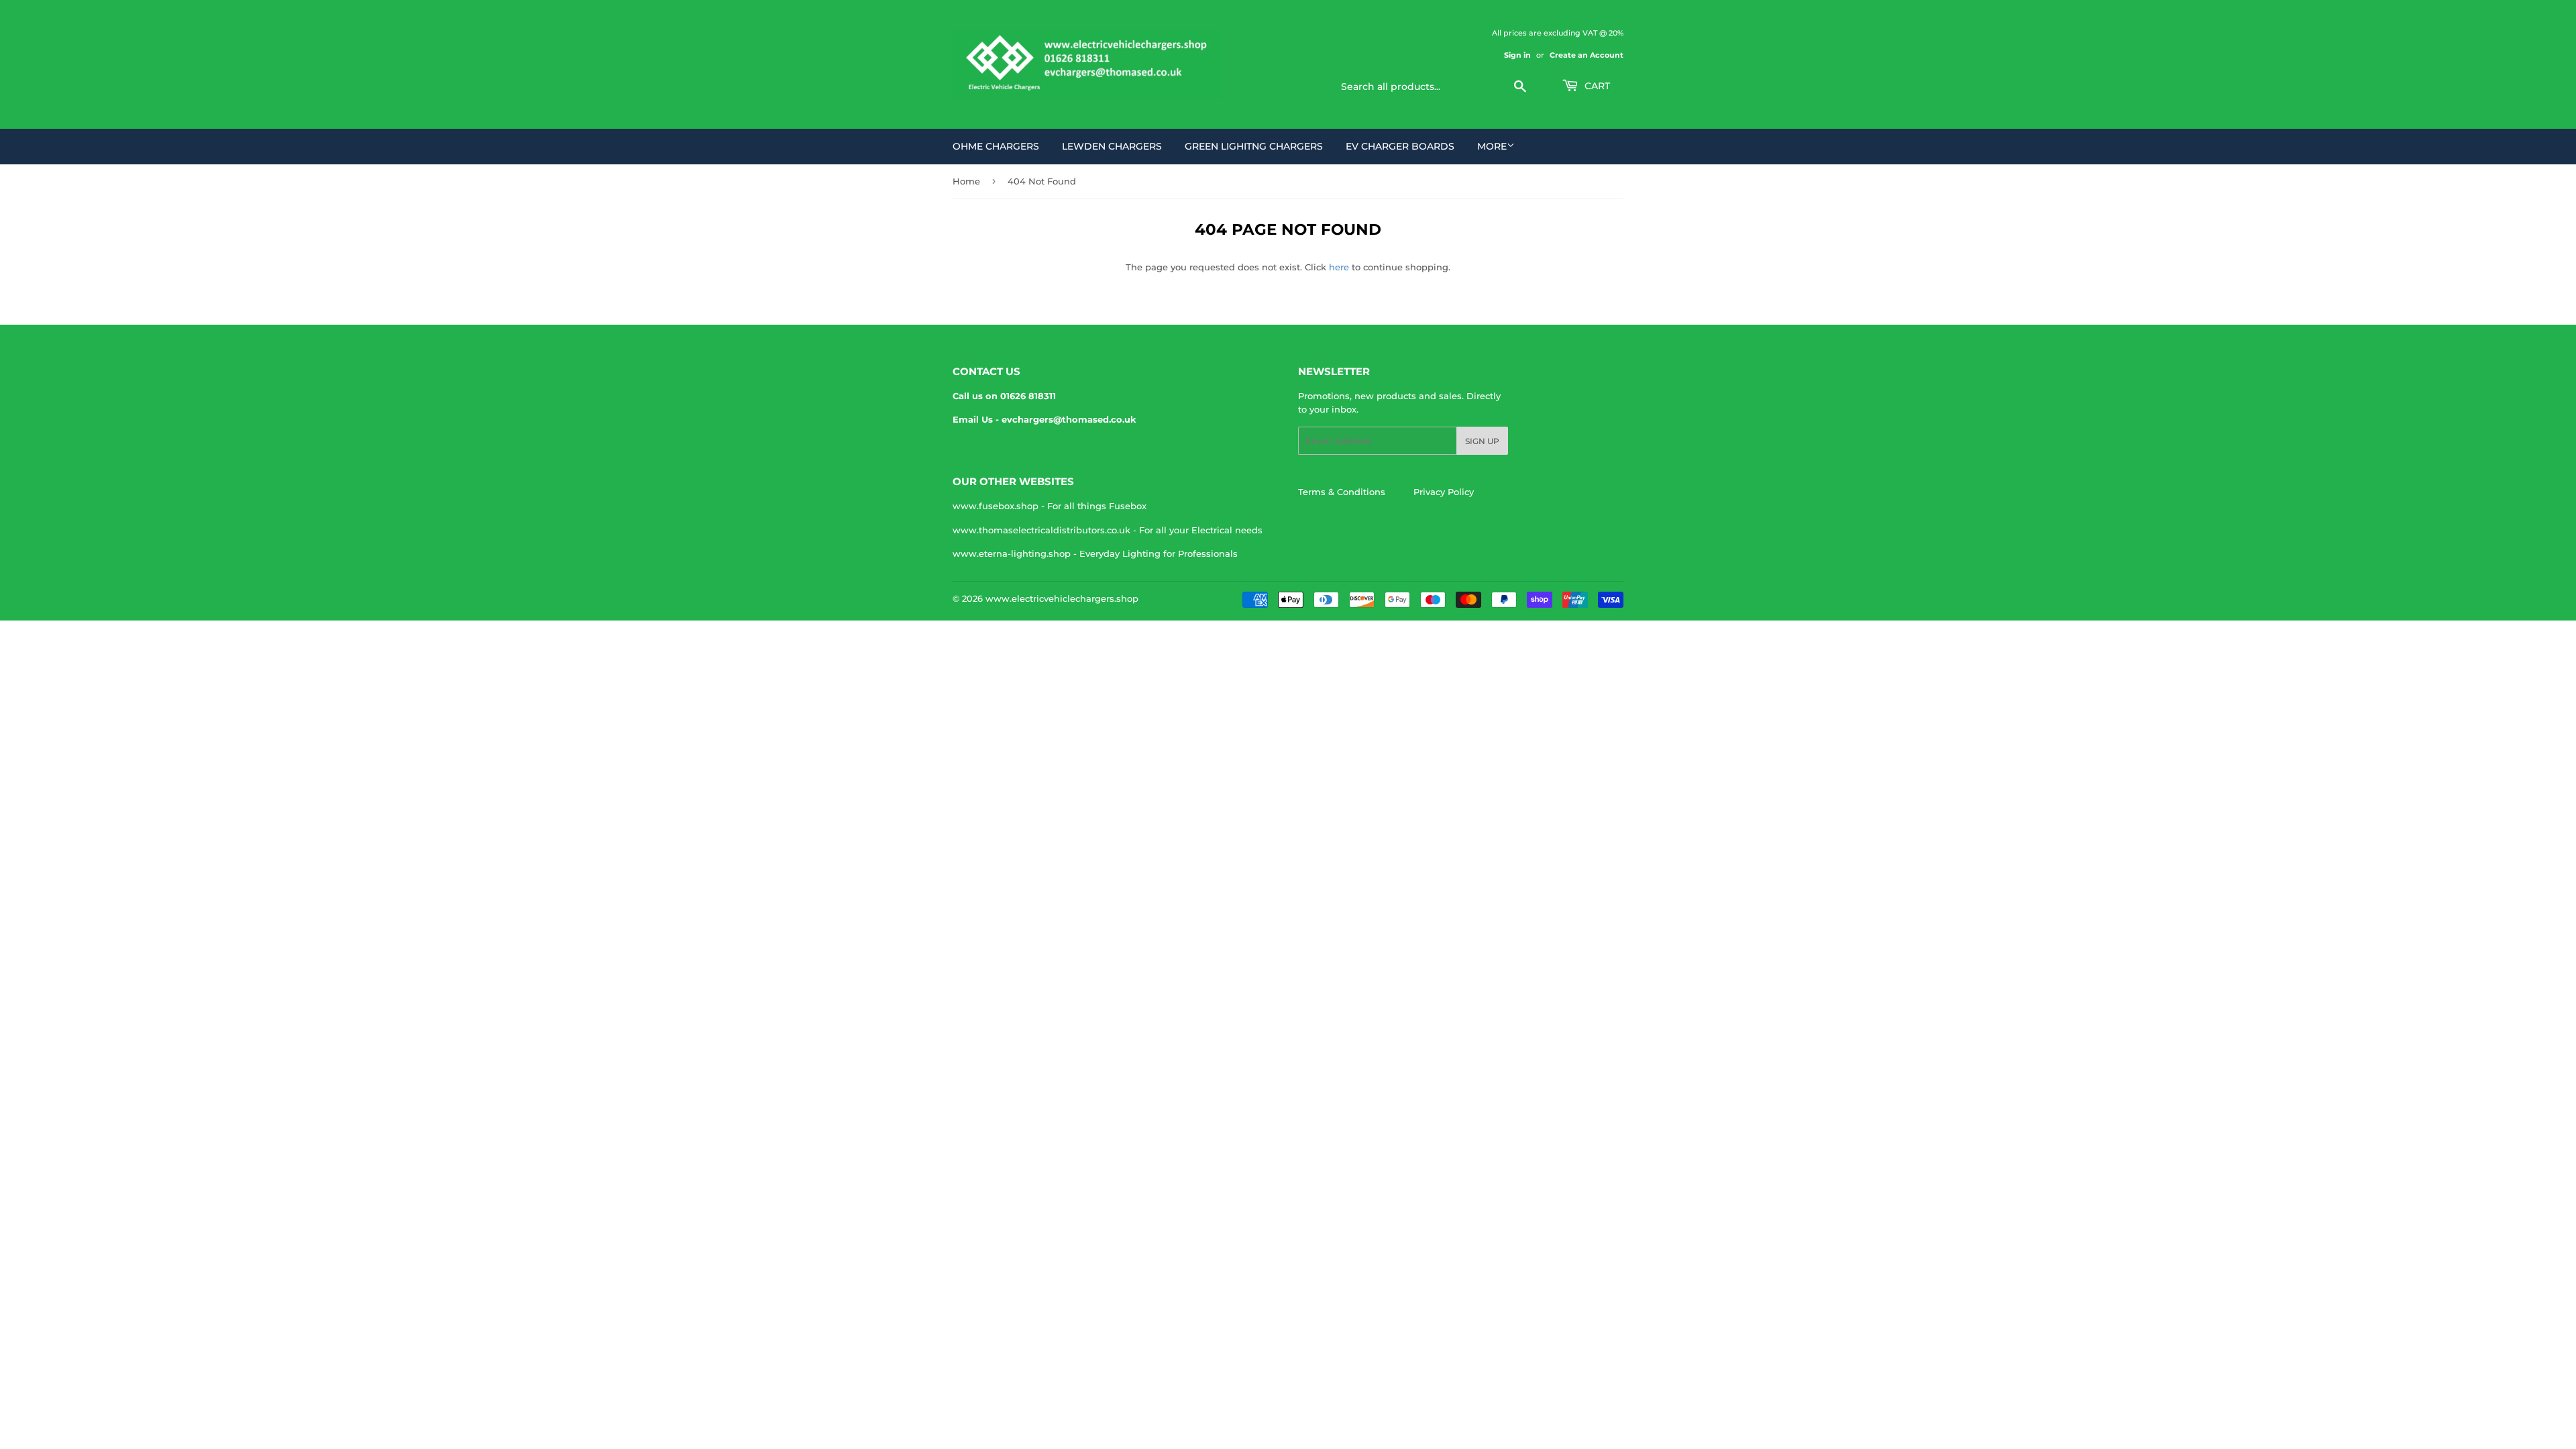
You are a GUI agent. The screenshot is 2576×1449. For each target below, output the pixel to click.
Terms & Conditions (1342, 492)
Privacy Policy (1444, 492)
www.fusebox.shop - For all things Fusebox (1050, 506)
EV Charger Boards (1400, 146)
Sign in (1517, 55)
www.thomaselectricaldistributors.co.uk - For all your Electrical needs (1108, 530)
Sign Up (1482, 441)
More (1492, 146)
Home (966, 181)
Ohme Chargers (996, 146)
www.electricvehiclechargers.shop (1062, 598)
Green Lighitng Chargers (1254, 146)
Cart (1596, 86)
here (1339, 267)
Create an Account (1587, 55)
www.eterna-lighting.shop (1012, 553)
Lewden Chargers (1112, 146)
